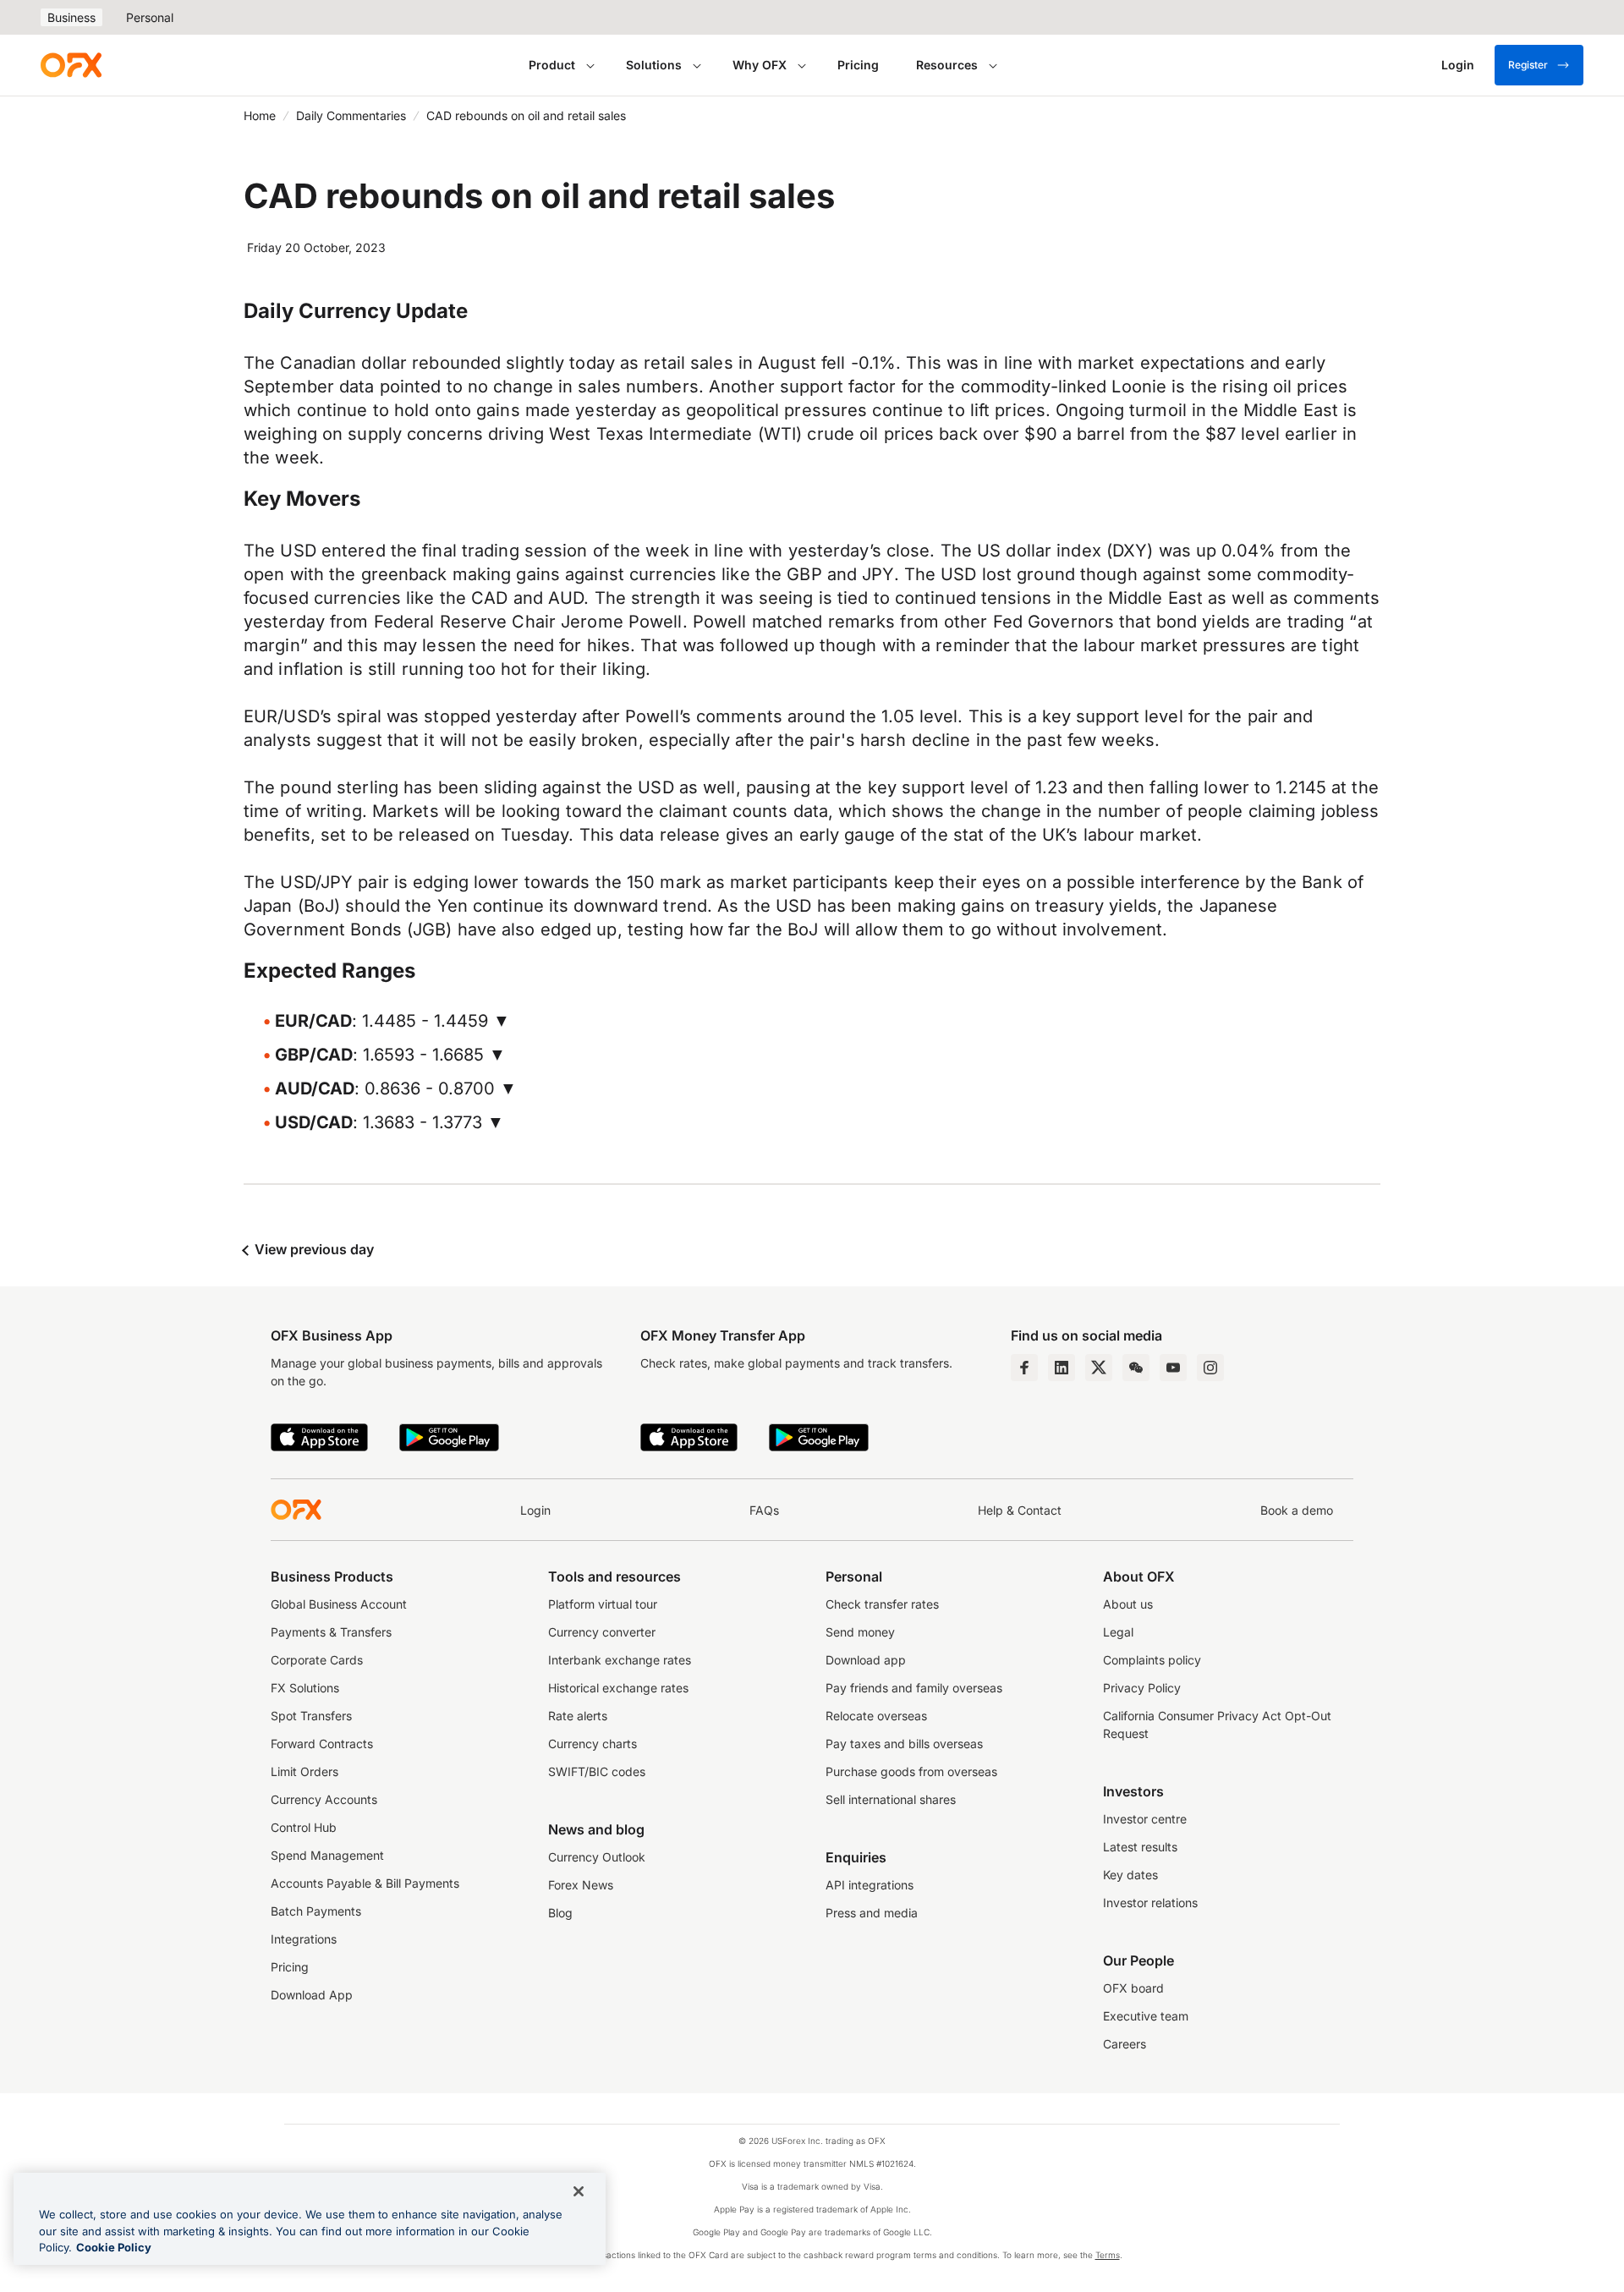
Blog (560, 1913)
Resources (947, 65)
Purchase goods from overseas (911, 1771)
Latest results (1140, 1847)
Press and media (872, 1913)
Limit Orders (304, 1771)
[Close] (579, 2191)
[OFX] (71, 65)
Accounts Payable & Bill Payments (365, 1883)
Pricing (858, 65)
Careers (1125, 2044)
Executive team (1146, 2016)
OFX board (1133, 1988)
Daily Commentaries (351, 115)
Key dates (1130, 1875)
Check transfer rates (882, 1604)
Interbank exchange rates (620, 1660)
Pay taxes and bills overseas (904, 1744)
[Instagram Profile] (1210, 1368)
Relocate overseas (876, 1716)
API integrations (870, 1885)
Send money (860, 1632)
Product (552, 65)
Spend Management (327, 1855)
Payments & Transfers (331, 1632)
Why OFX (760, 65)
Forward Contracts (322, 1744)
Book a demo (1297, 1510)
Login (535, 1510)
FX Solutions (305, 1688)
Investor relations (1150, 1903)
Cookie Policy (114, 2247)
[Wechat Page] (1136, 1368)
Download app (866, 1660)
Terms (1108, 2255)
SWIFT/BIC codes (597, 1771)
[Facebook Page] (1024, 1368)
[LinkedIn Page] (1062, 1368)
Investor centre (1145, 1819)
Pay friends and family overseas (914, 1688)
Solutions (654, 65)
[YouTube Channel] (1173, 1368)
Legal (1118, 1632)
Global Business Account (339, 1604)
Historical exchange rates (618, 1688)
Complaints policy (1152, 1660)
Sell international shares (891, 1799)
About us (1128, 1604)
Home (260, 115)
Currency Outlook (597, 1857)
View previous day (313, 1249)
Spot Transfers (311, 1716)
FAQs (764, 1510)
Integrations (304, 1939)
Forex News (581, 1885)
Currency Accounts (324, 1799)
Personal (150, 17)
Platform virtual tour (603, 1604)
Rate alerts (578, 1716)
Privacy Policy (1142, 1688)
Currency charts (593, 1744)
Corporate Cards (317, 1660)
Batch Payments (316, 1911)
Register (1528, 65)
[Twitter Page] (1099, 1368)
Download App (312, 1995)
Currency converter (602, 1632)
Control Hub (304, 1827)
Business (71, 17)
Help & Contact (1020, 1510)
